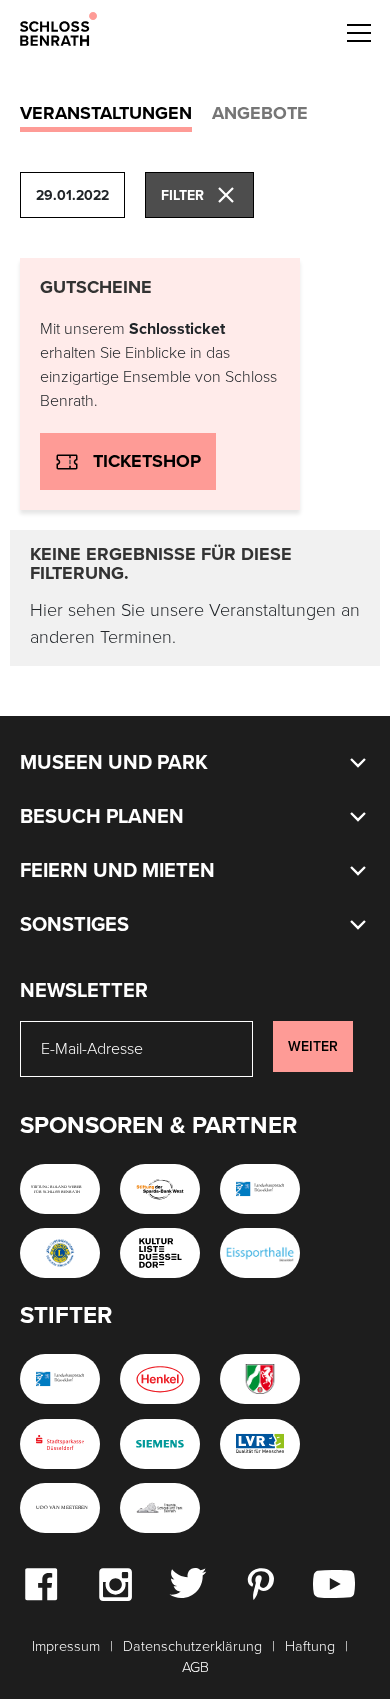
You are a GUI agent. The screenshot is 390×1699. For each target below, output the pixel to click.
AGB (195, 1667)
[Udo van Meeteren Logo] (60, 1508)
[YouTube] (334, 1583)
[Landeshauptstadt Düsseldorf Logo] (260, 1189)
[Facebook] (41, 1583)
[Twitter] (187, 1582)
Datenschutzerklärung (192, 1646)
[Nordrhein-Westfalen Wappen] (260, 1379)
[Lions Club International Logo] (60, 1253)
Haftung (310, 1646)
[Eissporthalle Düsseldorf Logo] (260, 1253)
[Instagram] (115, 1583)
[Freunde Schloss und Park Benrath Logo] (160, 1508)
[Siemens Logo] (160, 1444)
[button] (358, 30)
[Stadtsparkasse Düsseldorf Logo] (60, 1444)
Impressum (66, 1646)
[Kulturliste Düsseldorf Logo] (160, 1253)
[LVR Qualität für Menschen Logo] (260, 1444)
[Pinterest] (260, 1583)
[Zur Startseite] (58, 28)
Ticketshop (147, 461)
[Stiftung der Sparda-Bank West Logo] (160, 1189)
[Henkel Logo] (160, 1379)
